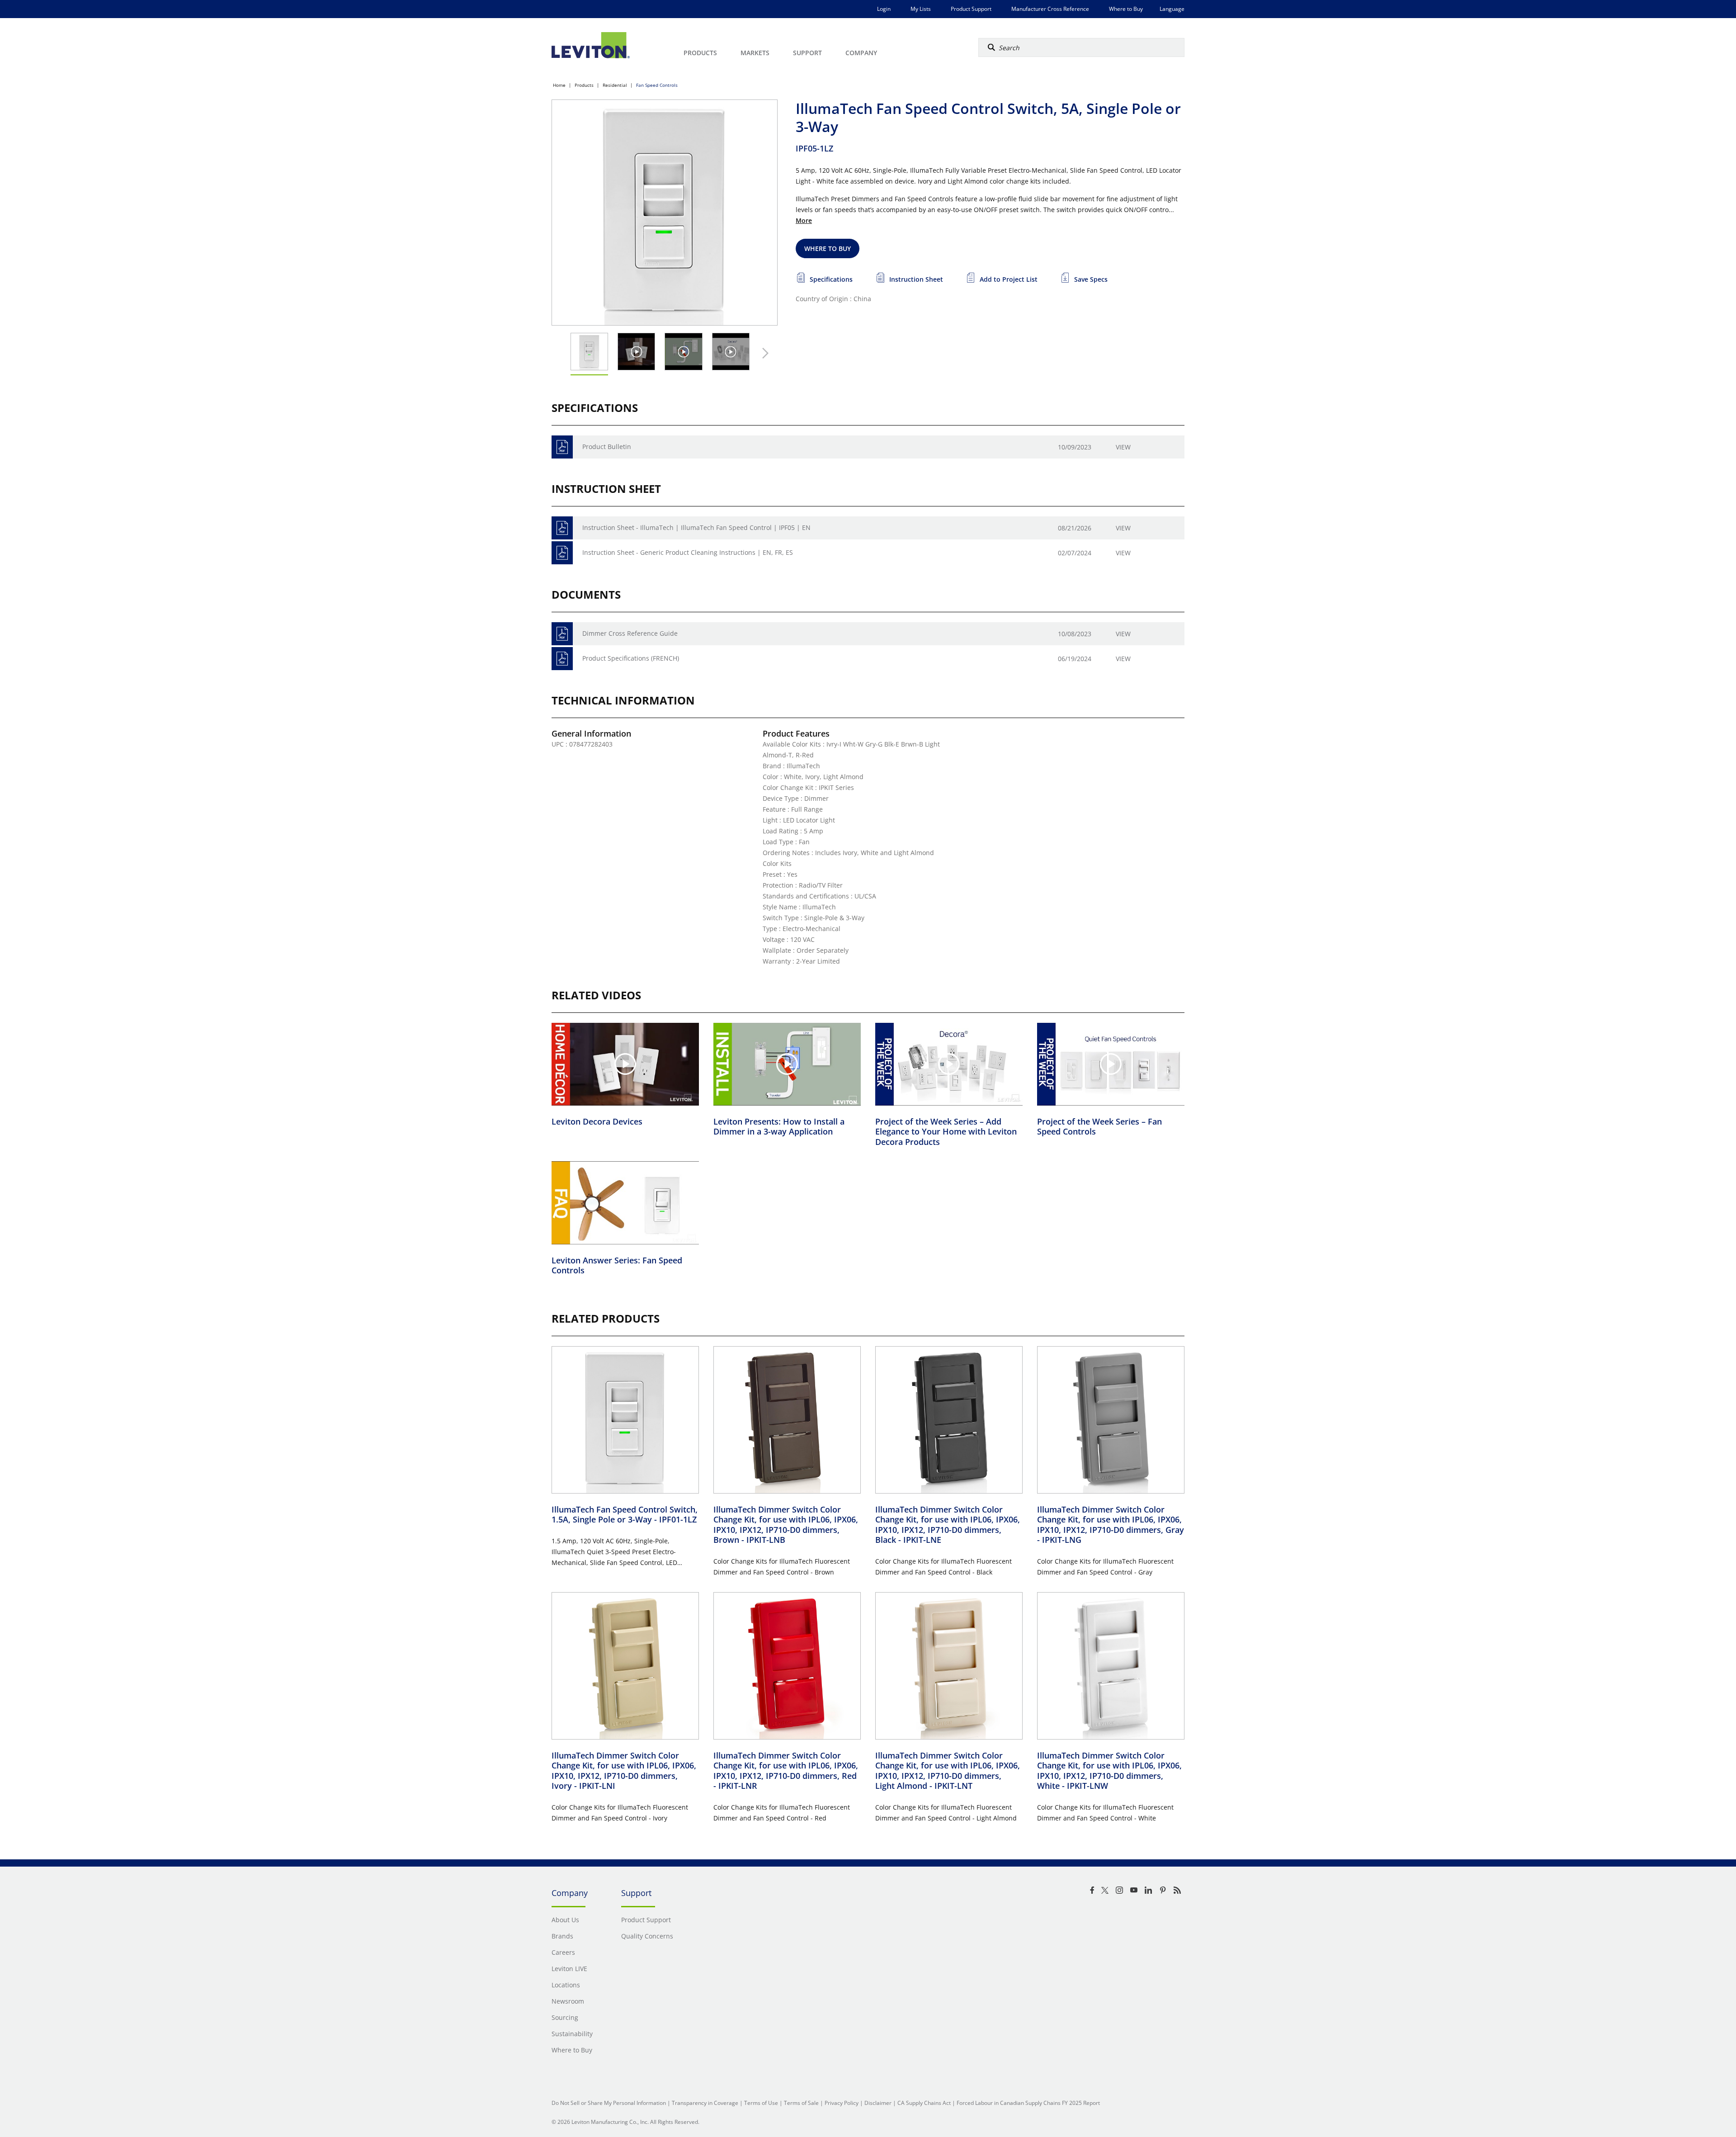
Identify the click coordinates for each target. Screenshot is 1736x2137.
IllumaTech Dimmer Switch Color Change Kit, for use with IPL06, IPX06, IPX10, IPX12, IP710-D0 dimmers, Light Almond (948, 1771)
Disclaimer (878, 2103)
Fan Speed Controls (657, 85)
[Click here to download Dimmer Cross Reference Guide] (562, 634)
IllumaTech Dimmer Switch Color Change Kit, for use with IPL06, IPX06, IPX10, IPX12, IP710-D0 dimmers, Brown (786, 1525)
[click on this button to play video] (636, 352)
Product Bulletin (607, 447)
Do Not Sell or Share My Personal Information (609, 2103)
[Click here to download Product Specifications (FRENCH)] (562, 659)
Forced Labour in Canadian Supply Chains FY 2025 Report (1028, 2103)
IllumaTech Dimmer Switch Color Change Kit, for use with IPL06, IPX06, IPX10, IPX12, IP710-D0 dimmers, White (1109, 1771)
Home (559, 85)
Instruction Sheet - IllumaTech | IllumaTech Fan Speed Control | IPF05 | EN (696, 527)
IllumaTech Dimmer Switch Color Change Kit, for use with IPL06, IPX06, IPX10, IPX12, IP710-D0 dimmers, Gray (1111, 1525)
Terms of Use (761, 2103)
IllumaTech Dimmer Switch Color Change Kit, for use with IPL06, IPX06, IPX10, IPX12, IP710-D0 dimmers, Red (786, 1771)
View (1123, 447)
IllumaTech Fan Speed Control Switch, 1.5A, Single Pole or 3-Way (625, 1515)
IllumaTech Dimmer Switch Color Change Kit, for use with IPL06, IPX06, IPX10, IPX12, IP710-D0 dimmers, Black (948, 1525)
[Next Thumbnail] (763, 353)
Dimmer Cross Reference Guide (630, 633)
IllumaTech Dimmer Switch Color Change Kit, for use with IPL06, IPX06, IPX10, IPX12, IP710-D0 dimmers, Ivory (624, 1771)
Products (584, 85)
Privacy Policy (842, 2103)
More (804, 220)
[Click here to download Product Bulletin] (562, 447)
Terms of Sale (801, 2103)
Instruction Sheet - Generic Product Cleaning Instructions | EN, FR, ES (688, 552)
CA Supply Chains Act (924, 2103)
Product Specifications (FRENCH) (631, 658)
